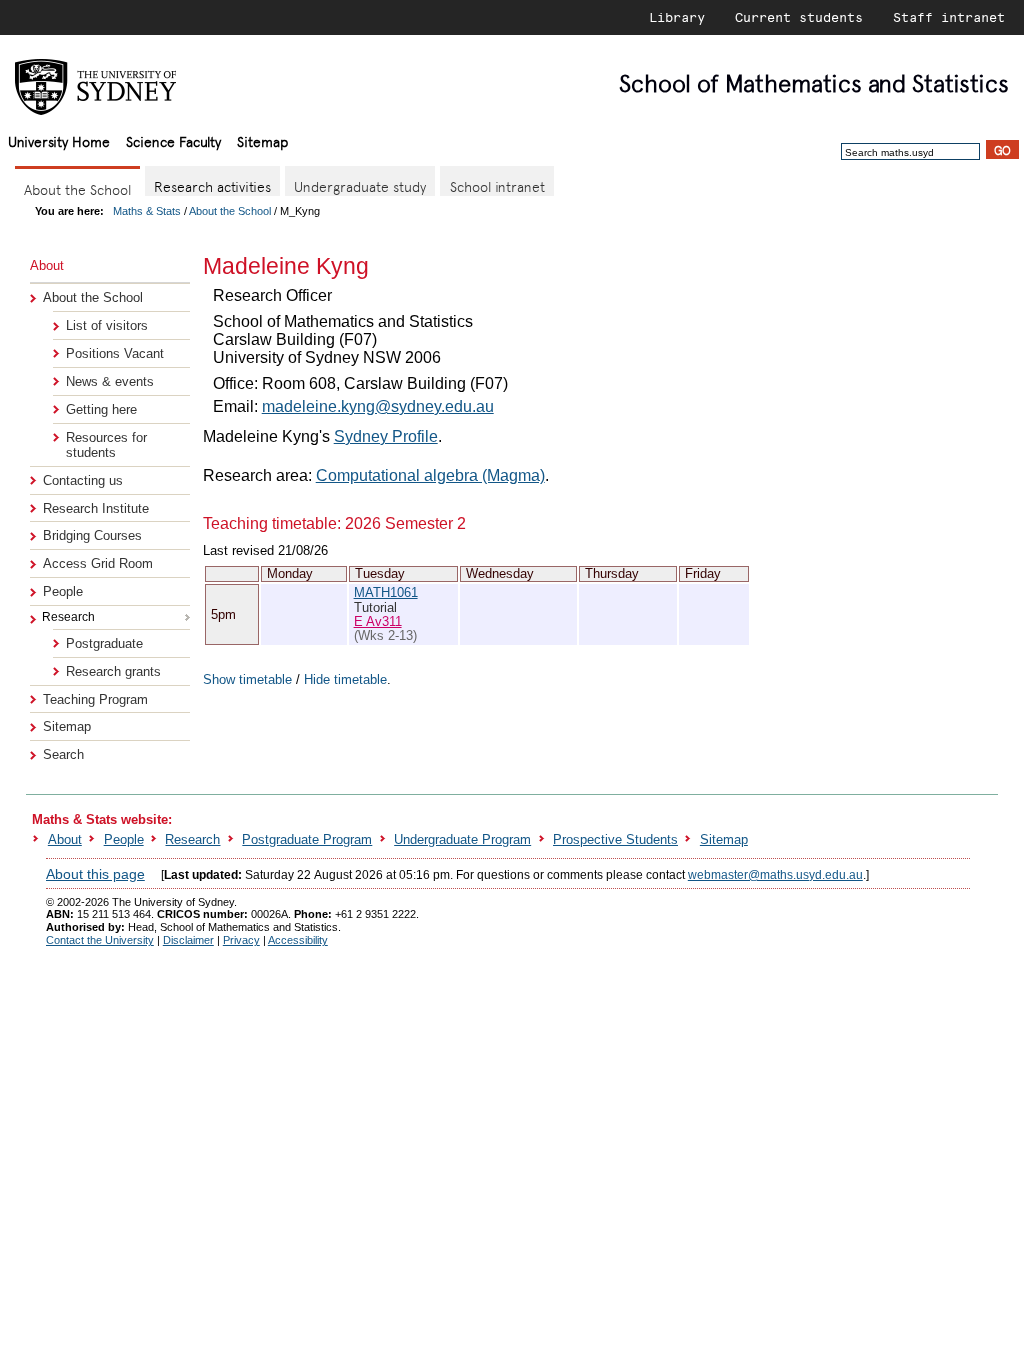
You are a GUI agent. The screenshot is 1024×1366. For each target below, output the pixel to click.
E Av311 (378, 621)
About (65, 839)
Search (63, 754)
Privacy (241, 940)
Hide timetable (345, 679)
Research (192, 839)
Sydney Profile (386, 436)
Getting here (101, 409)
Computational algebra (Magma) (430, 475)
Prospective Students (615, 839)
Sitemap (262, 140)
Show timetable (247, 679)
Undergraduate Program (462, 839)
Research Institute (96, 508)
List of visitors (107, 325)
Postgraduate (104, 643)
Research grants (113, 671)
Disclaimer (188, 940)
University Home (59, 140)
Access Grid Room (98, 563)
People (63, 591)
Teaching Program (95, 699)
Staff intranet (949, 17)
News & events (110, 381)
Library (677, 17)
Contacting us (83, 480)
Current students (799, 17)
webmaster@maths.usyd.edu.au (775, 875)
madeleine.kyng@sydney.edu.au (378, 406)
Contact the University (100, 940)
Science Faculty (173, 140)
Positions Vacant (115, 353)
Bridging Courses (92, 535)
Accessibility (298, 940)
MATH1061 (386, 592)
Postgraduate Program (307, 839)
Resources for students (106, 445)
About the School (230, 211)
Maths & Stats (147, 211)
